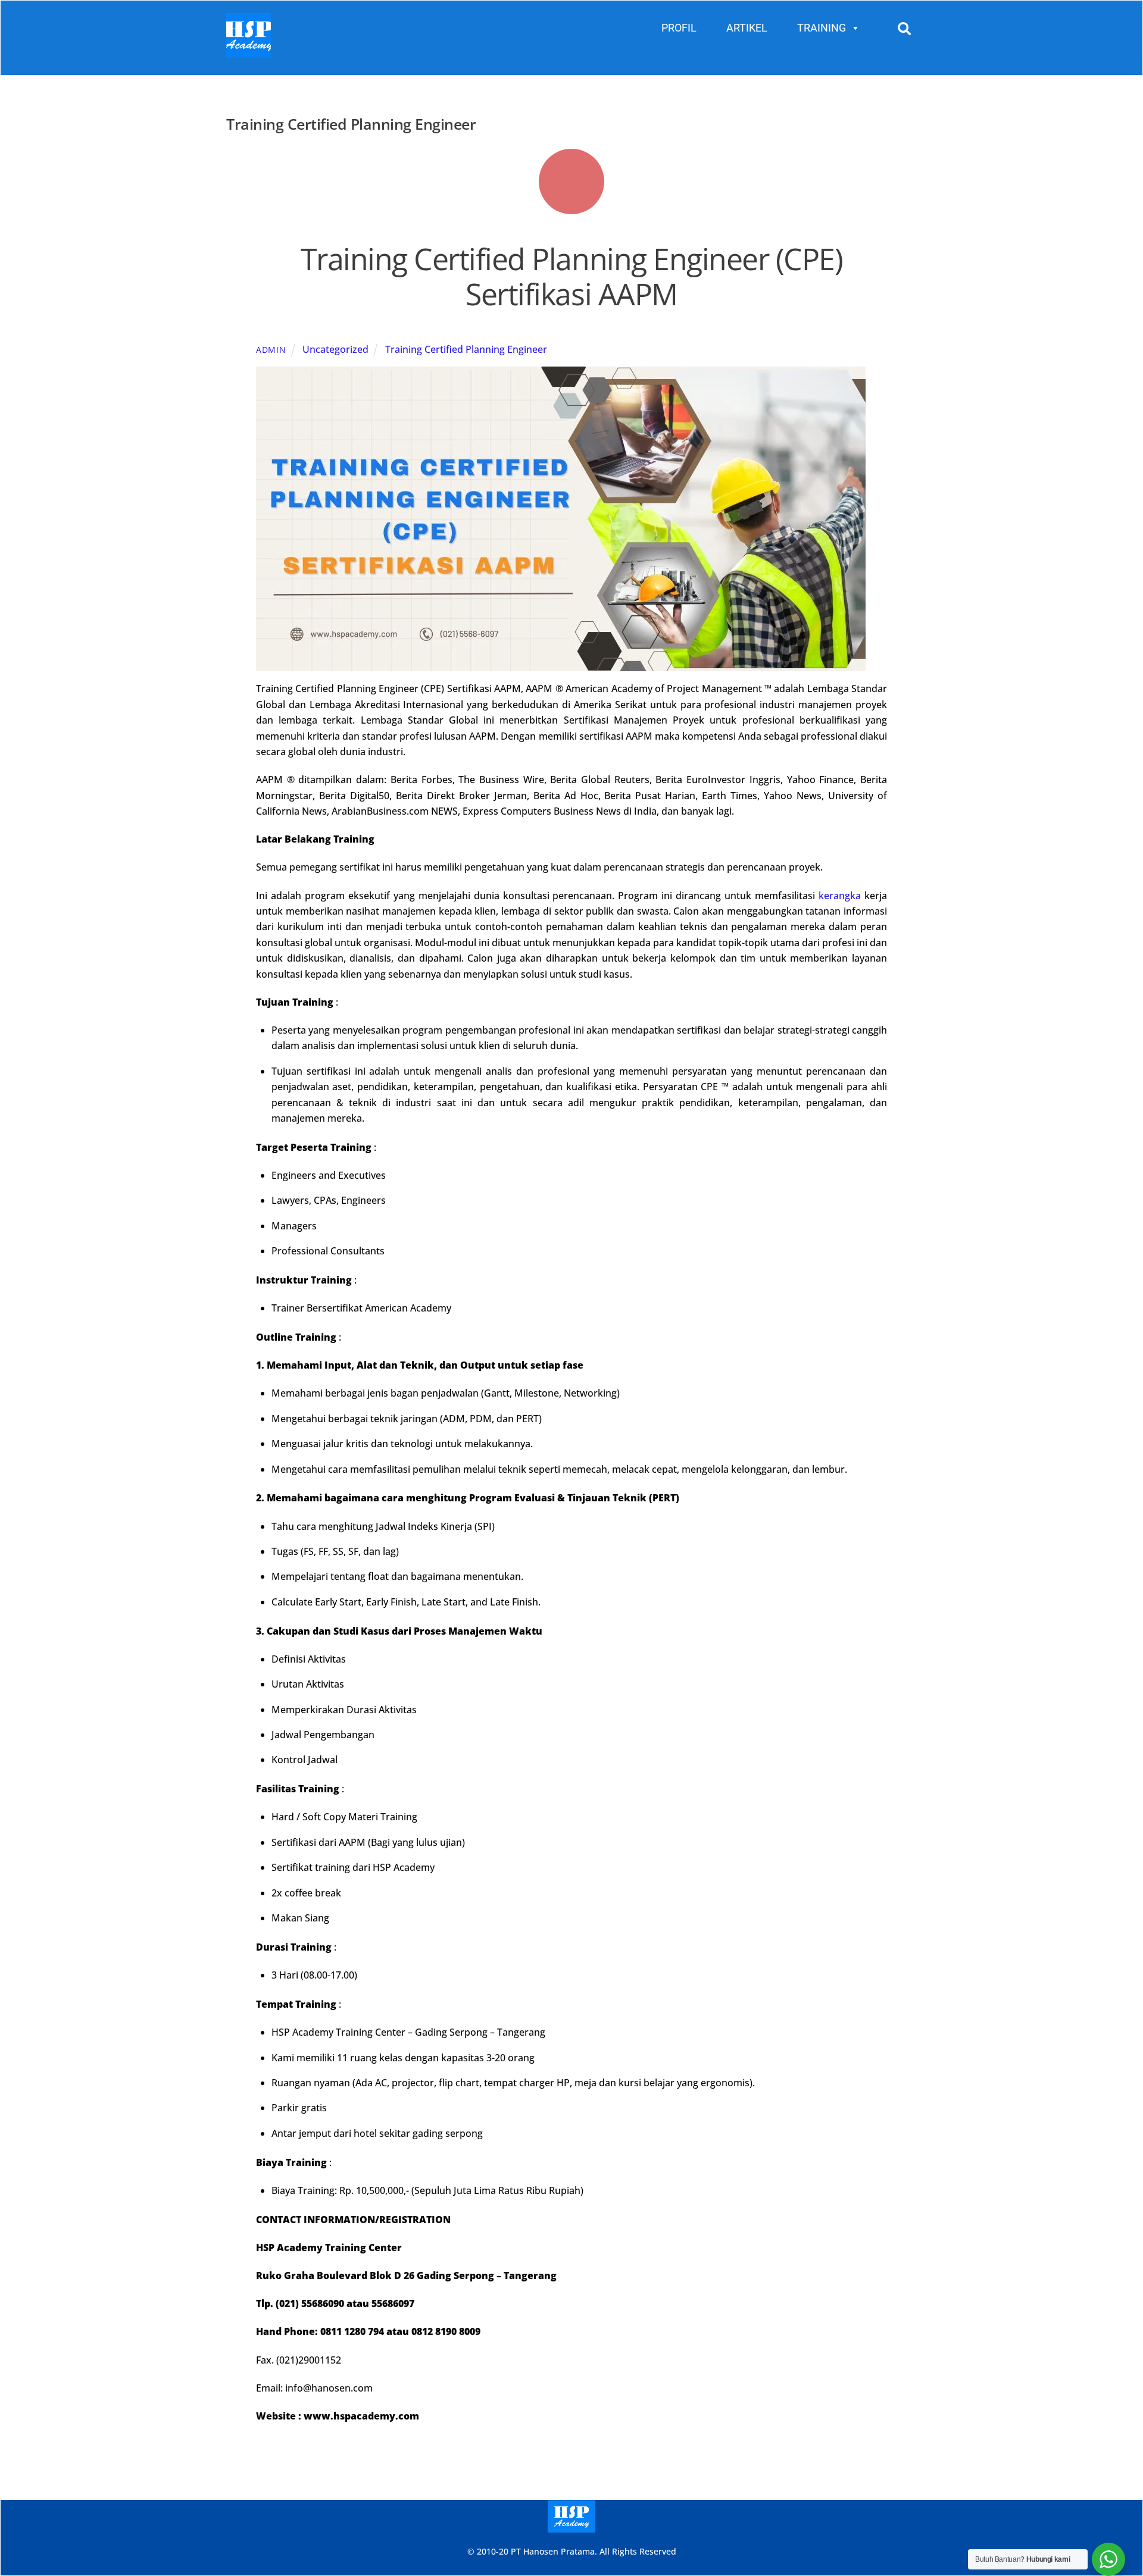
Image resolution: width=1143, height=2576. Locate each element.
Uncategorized (335, 349)
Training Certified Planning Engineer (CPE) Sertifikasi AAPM (572, 277)
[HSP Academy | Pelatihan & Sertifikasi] (249, 52)
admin (271, 350)
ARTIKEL (747, 28)
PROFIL (679, 28)
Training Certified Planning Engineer (466, 349)
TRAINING (822, 28)
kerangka (840, 896)
